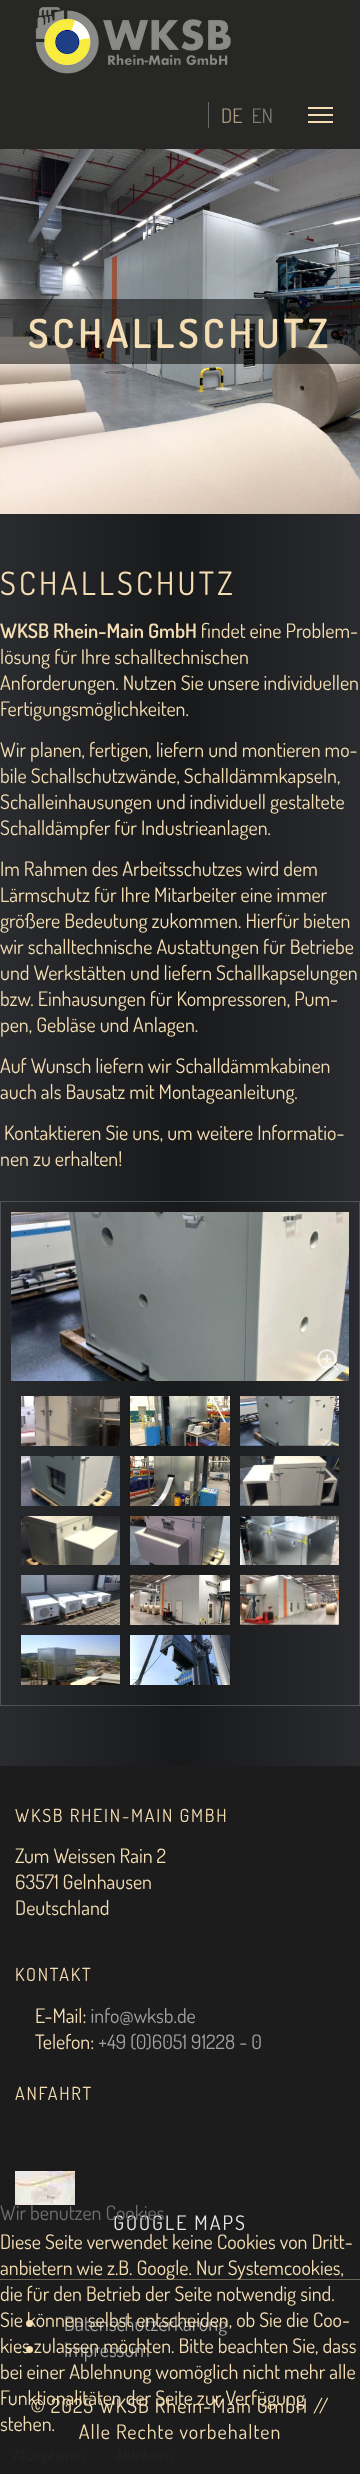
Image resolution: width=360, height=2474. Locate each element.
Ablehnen (144, 2455)
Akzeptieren (49, 2455)
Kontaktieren (52, 1132)
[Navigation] (320, 114)
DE (231, 115)
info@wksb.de (142, 2015)
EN (262, 115)
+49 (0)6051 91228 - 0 (180, 2041)
